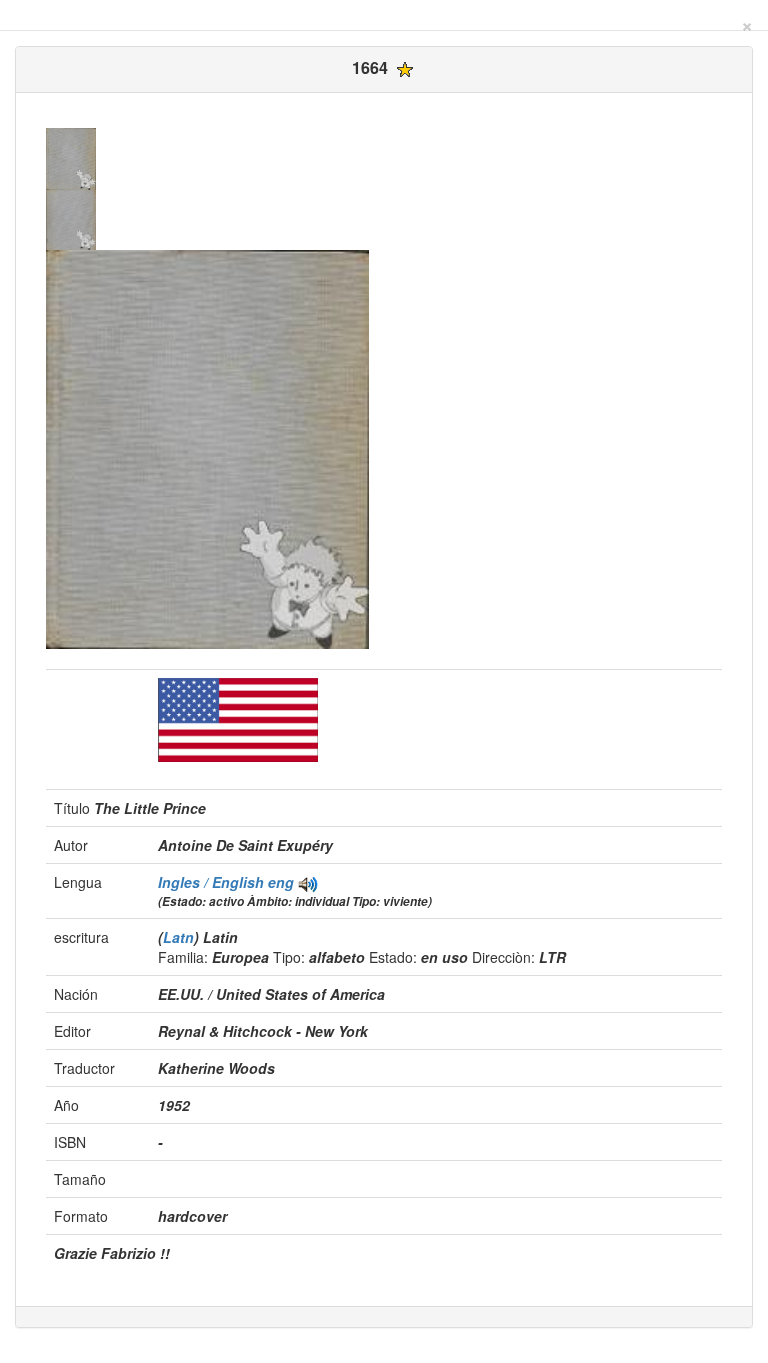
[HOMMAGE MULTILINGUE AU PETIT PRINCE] (308, 882)
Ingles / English (213, 882)
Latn (178, 937)
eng (281, 882)
